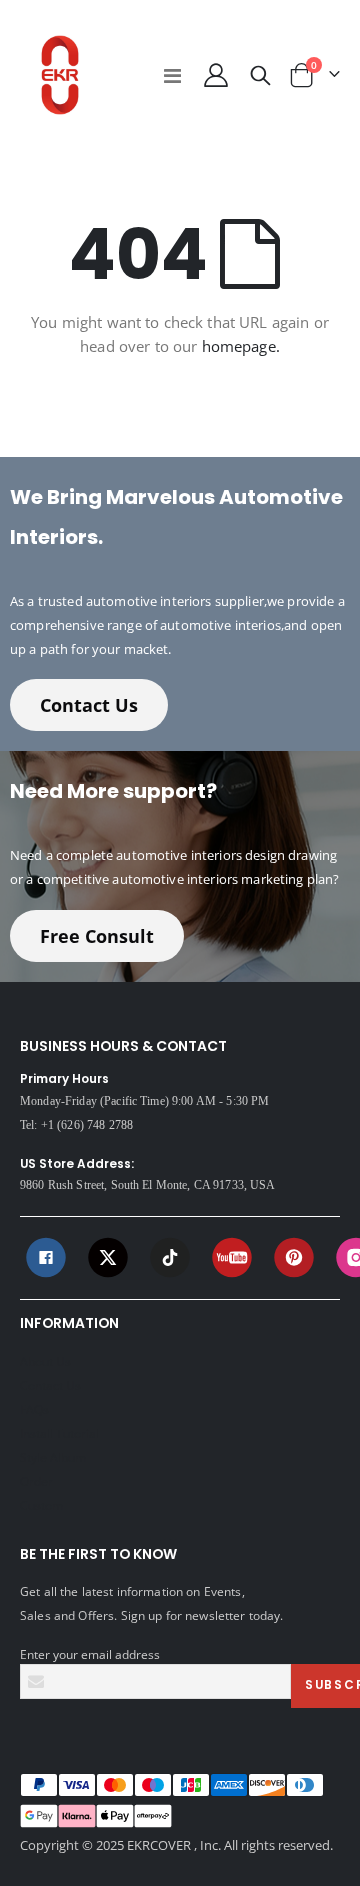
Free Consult (97, 936)
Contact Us (89, 705)
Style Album (53, 1457)
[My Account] (215, 75)
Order (36, 1481)
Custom (41, 1505)
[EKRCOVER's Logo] (60, 75)
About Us (45, 1361)
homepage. (241, 346)
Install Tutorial (59, 1433)
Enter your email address (90, 1654)
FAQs (34, 1409)
